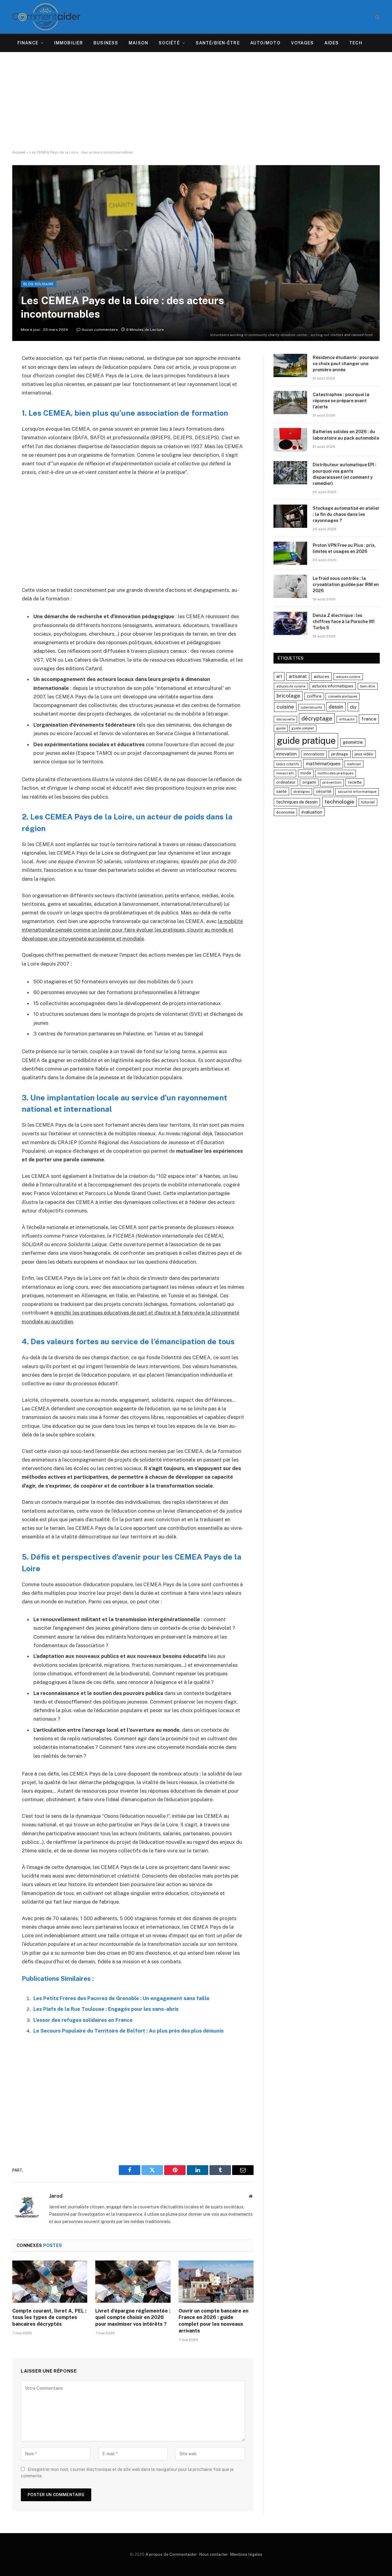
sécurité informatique (357, 792)
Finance (28, 43)
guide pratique (306, 741)
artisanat (298, 676)
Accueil (19, 152)
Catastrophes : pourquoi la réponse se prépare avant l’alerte (341, 401)
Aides (332, 43)
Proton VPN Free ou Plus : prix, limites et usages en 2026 (344, 548)
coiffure (314, 696)
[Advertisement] (196, 101)
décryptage (317, 718)
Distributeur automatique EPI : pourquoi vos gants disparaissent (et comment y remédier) (345, 474)
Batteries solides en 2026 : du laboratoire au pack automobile (346, 435)
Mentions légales (246, 2554)
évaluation (312, 812)
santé (281, 791)
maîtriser (354, 764)
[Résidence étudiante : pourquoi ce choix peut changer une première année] (290, 365)
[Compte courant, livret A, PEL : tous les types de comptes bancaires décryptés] (50, 2282)
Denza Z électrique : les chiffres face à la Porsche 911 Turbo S (344, 622)
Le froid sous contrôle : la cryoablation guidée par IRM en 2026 (346, 584)
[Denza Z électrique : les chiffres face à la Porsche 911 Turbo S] (290, 623)
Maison (138, 43)
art (279, 676)
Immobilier (69, 43)
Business (106, 43)
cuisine (285, 707)
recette (355, 782)
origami (309, 782)
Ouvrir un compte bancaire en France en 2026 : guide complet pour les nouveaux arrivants (213, 2321)
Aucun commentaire (100, 330)
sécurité (324, 791)
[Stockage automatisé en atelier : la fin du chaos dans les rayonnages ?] (290, 516)
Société (169, 43)
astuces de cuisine (291, 686)
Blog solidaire (39, 284)
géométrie (353, 742)
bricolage (288, 696)
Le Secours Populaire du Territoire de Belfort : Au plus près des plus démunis (128, 2031)
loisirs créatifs (288, 764)
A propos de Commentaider (171, 2554)
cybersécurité (311, 707)
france (369, 719)
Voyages (302, 43)
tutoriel (368, 802)
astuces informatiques (333, 686)
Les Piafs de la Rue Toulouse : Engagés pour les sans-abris (106, 2009)
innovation (286, 754)
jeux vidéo (364, 754)
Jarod (56, 2196)
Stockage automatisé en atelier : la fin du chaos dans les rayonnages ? (346, 514)
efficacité (347, 719)
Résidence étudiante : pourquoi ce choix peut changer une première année (346, 364)
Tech (356, 43)
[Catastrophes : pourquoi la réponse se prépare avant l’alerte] (290, 403)
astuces (321, 676)
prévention (332, 782)
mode (306, 773)
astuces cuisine (348, 677)
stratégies (302, 792)
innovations (314, 754)
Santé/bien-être (218, 43)
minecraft (285, 773)
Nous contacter (214, 2554)
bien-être (368, 686)
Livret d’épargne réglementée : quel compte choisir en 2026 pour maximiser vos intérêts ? (133, 2318)
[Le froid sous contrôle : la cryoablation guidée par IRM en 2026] (290, 586)
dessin (336, 707)
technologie (339, 802)
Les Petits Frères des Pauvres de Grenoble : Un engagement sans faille (121, 1998)
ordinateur (286, 782)
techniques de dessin (297, 802)
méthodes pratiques (335, 773)
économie (285, 812)
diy (353, 707)
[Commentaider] (46, 17)
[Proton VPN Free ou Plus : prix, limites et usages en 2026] (290, 553)
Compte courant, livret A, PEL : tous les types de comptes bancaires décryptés (49, 2318)
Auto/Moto (265, 43)
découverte (285, 719)
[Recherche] (377, 17)
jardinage (340, 754)
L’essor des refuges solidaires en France (83, 2020)
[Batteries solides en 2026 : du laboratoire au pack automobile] (290, 440)
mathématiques (323, 764)
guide (281, 728)
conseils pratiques (343, 696)
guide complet (303, 728)
